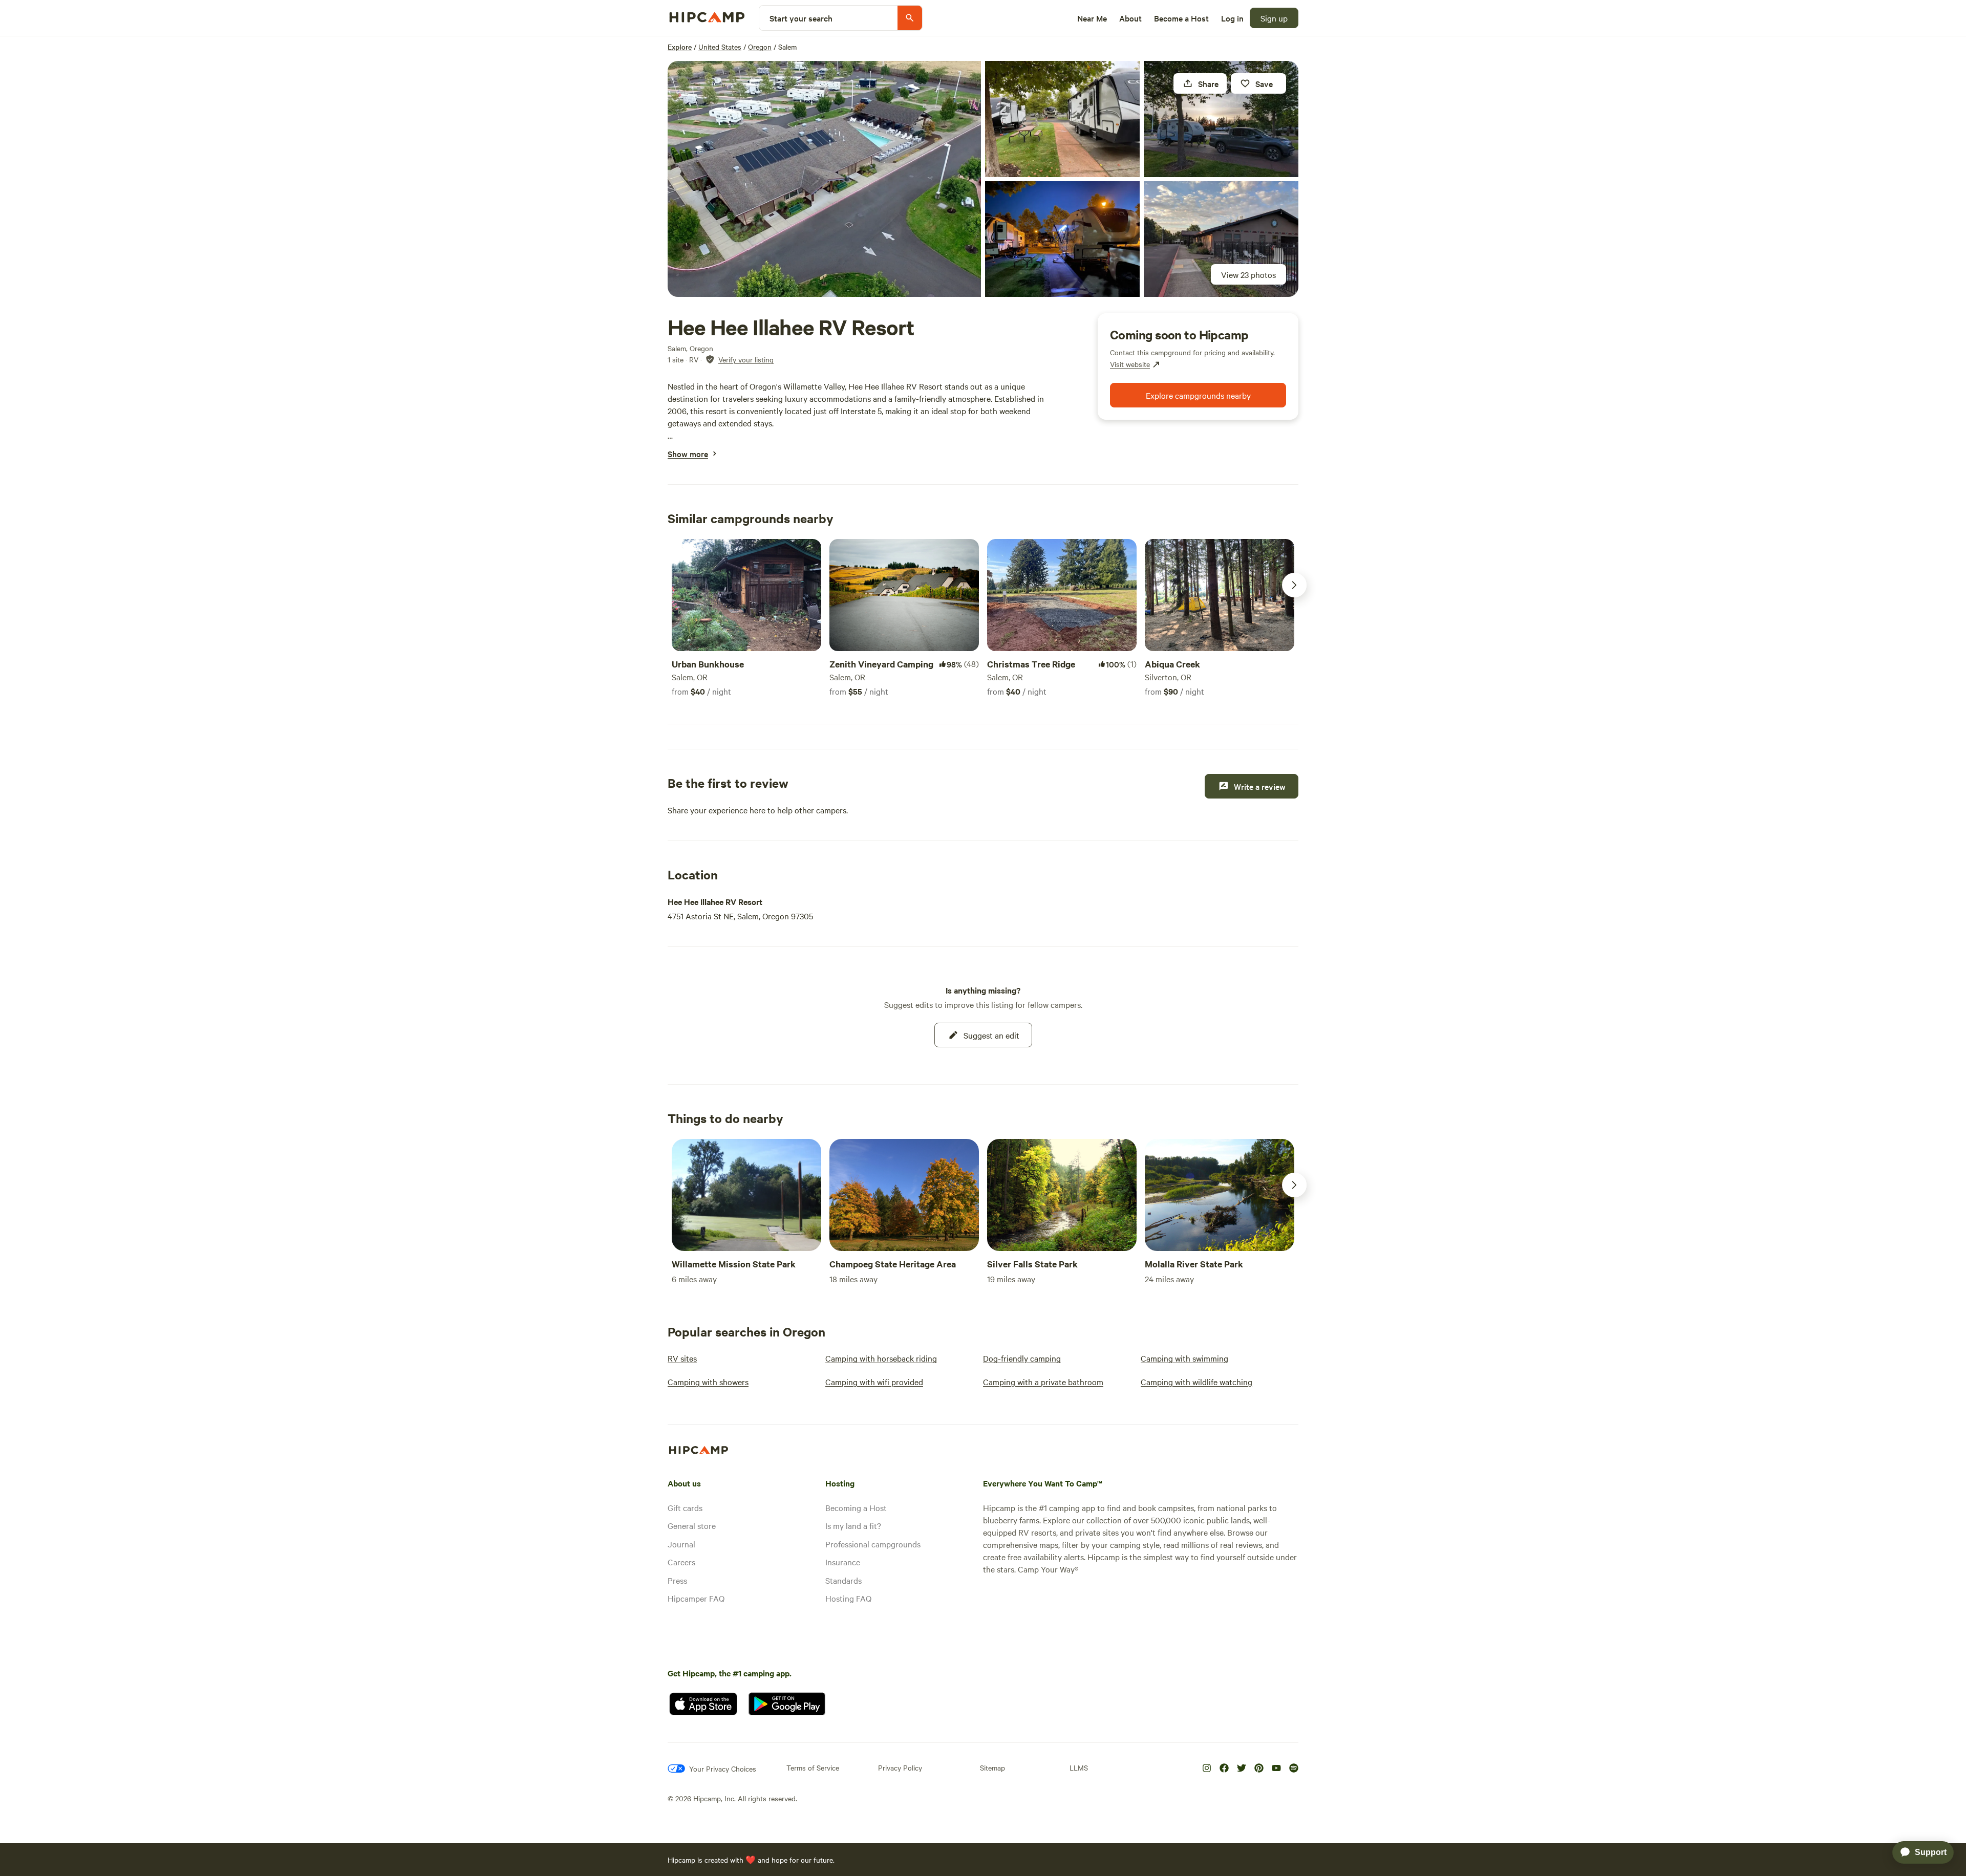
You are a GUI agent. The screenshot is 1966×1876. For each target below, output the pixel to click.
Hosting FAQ (848, 1598)
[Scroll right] (1294, 585)
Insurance (843, 1562)
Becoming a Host (856, 1507)
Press (677, 1580)
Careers (681, 1562)
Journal (681, 1544)
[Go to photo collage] (824, 179)
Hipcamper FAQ (696, 1598)
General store (692, 1525)
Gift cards (685, 1507)
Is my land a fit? (853, 1525)
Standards (843, 1580)
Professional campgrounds (873, 1544)
